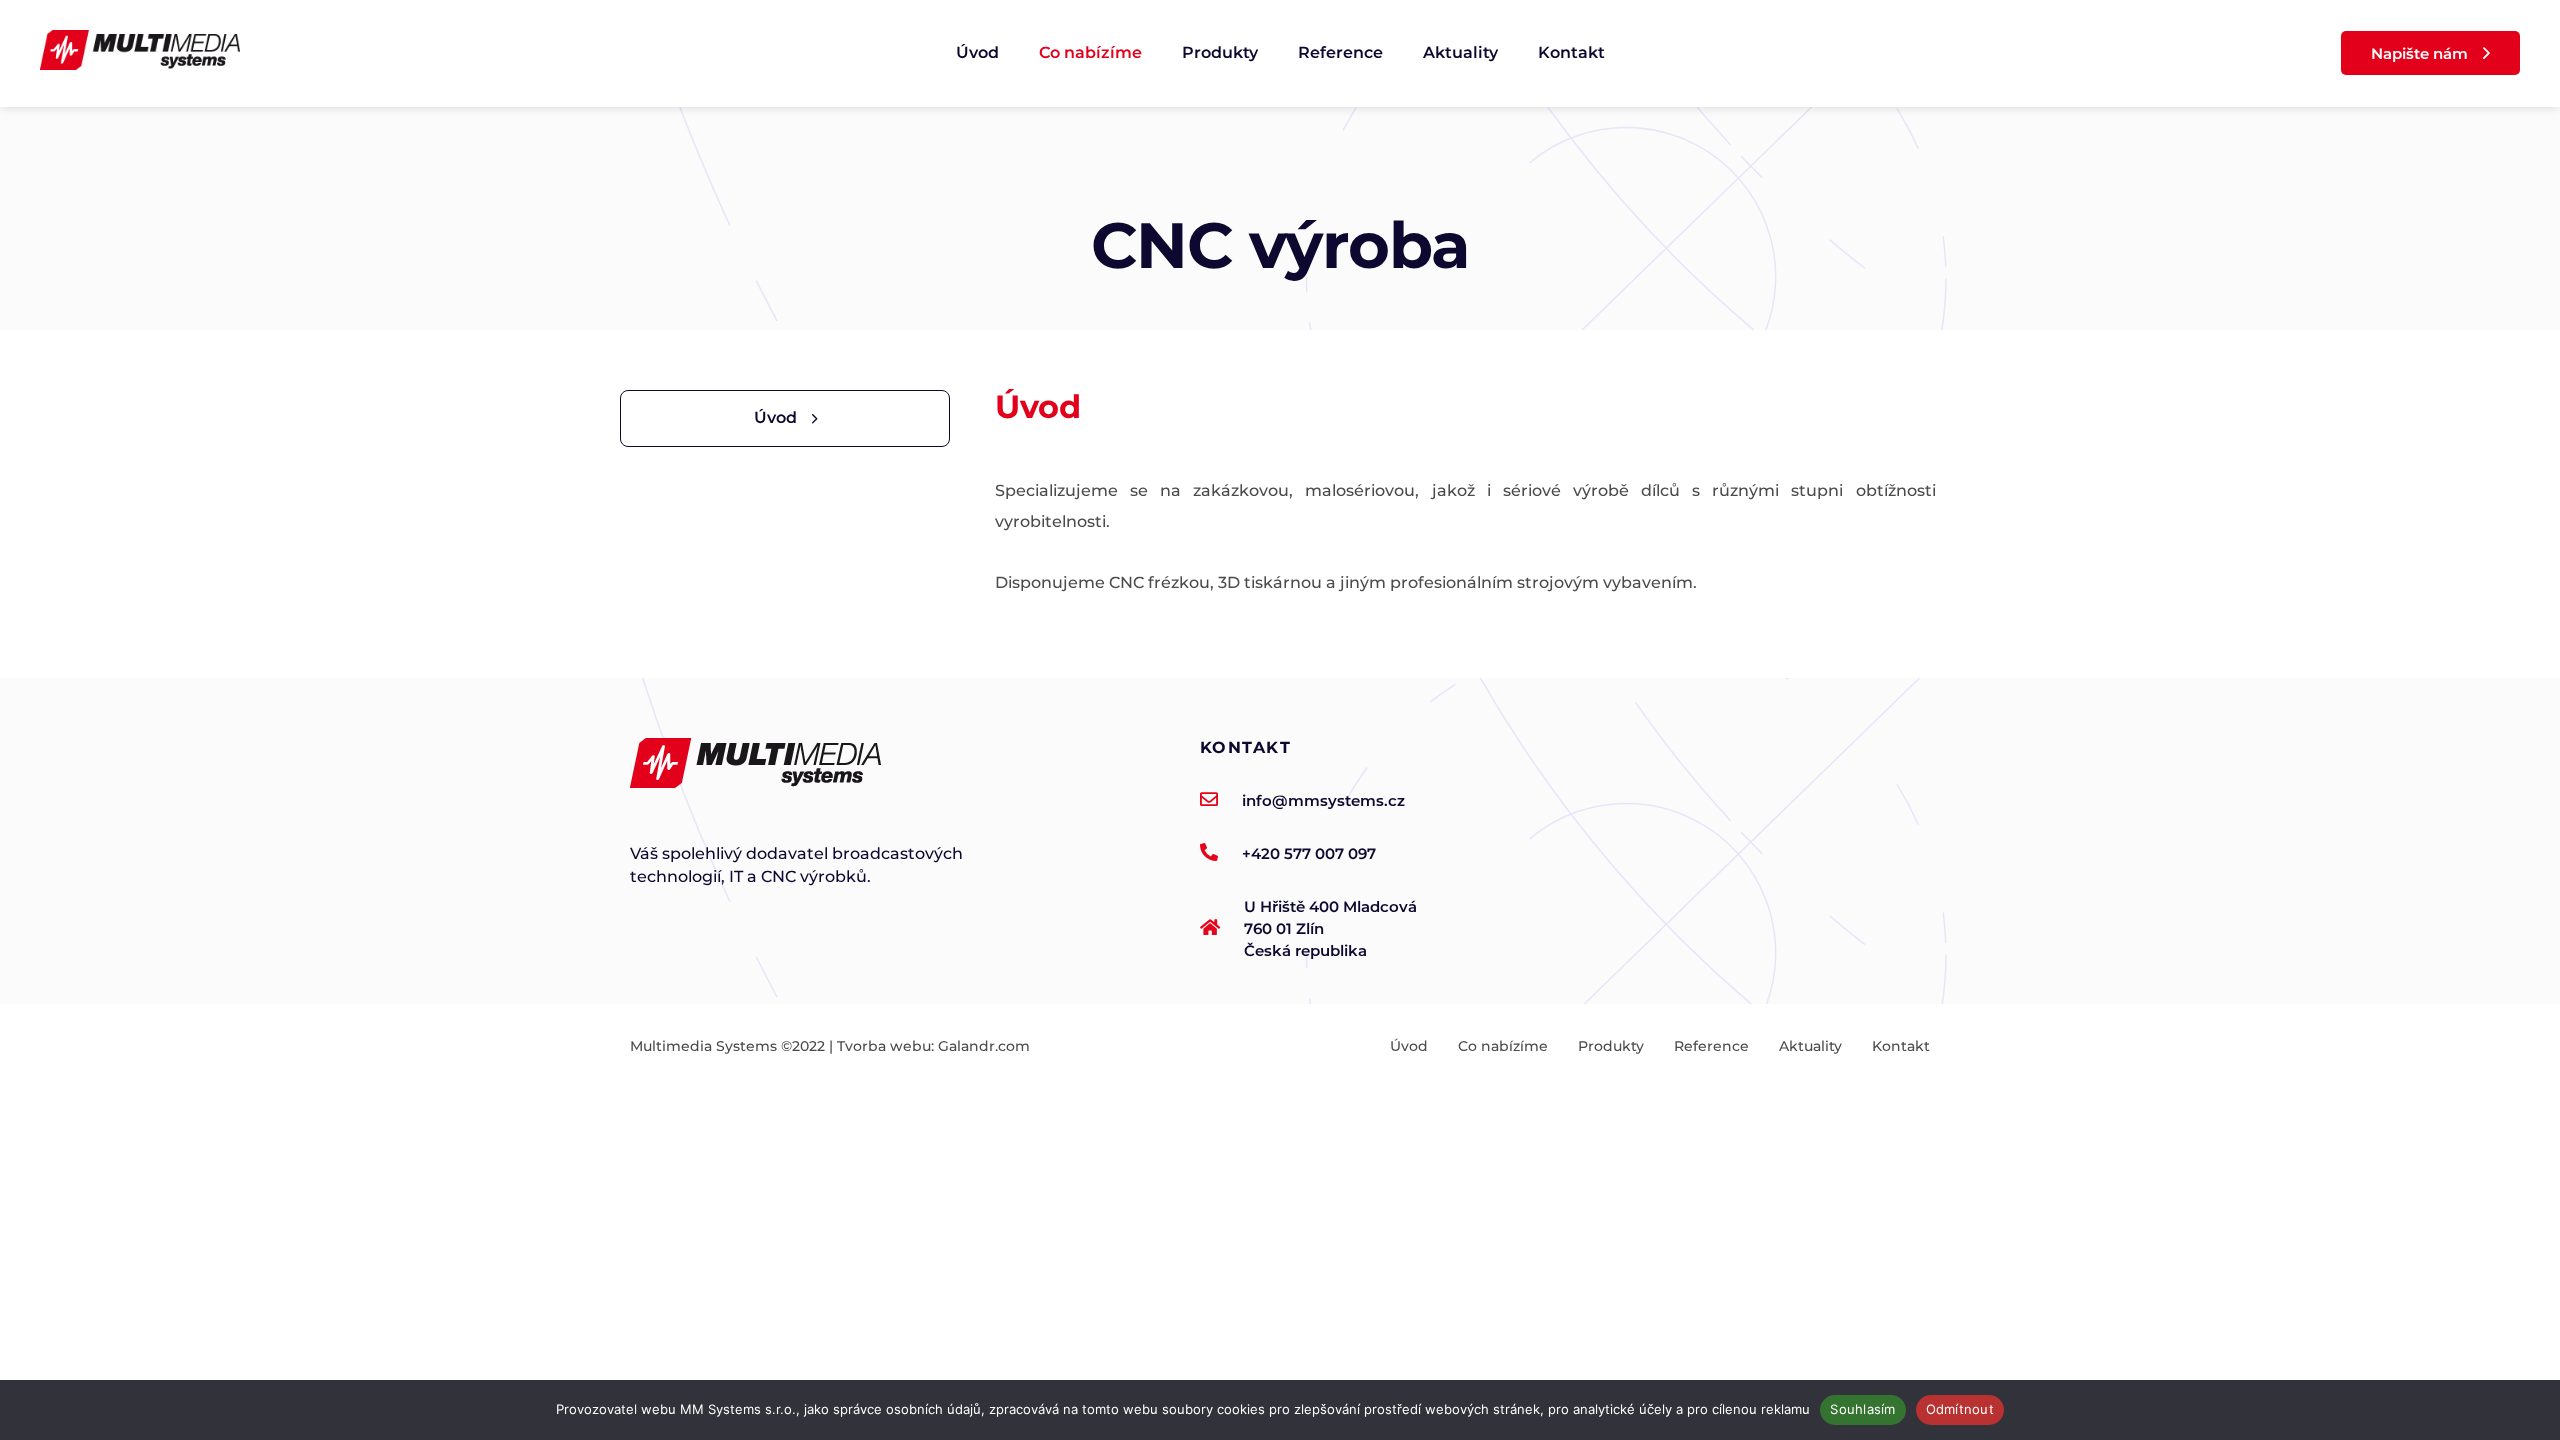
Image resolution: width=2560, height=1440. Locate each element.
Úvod (977, 52)
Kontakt (1571, 52)
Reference (1340, 52)
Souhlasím (1862, 1409)
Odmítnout (1960, 1409)
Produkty (1220, 52)
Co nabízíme (1090, 52)
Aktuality (1460, 52)
